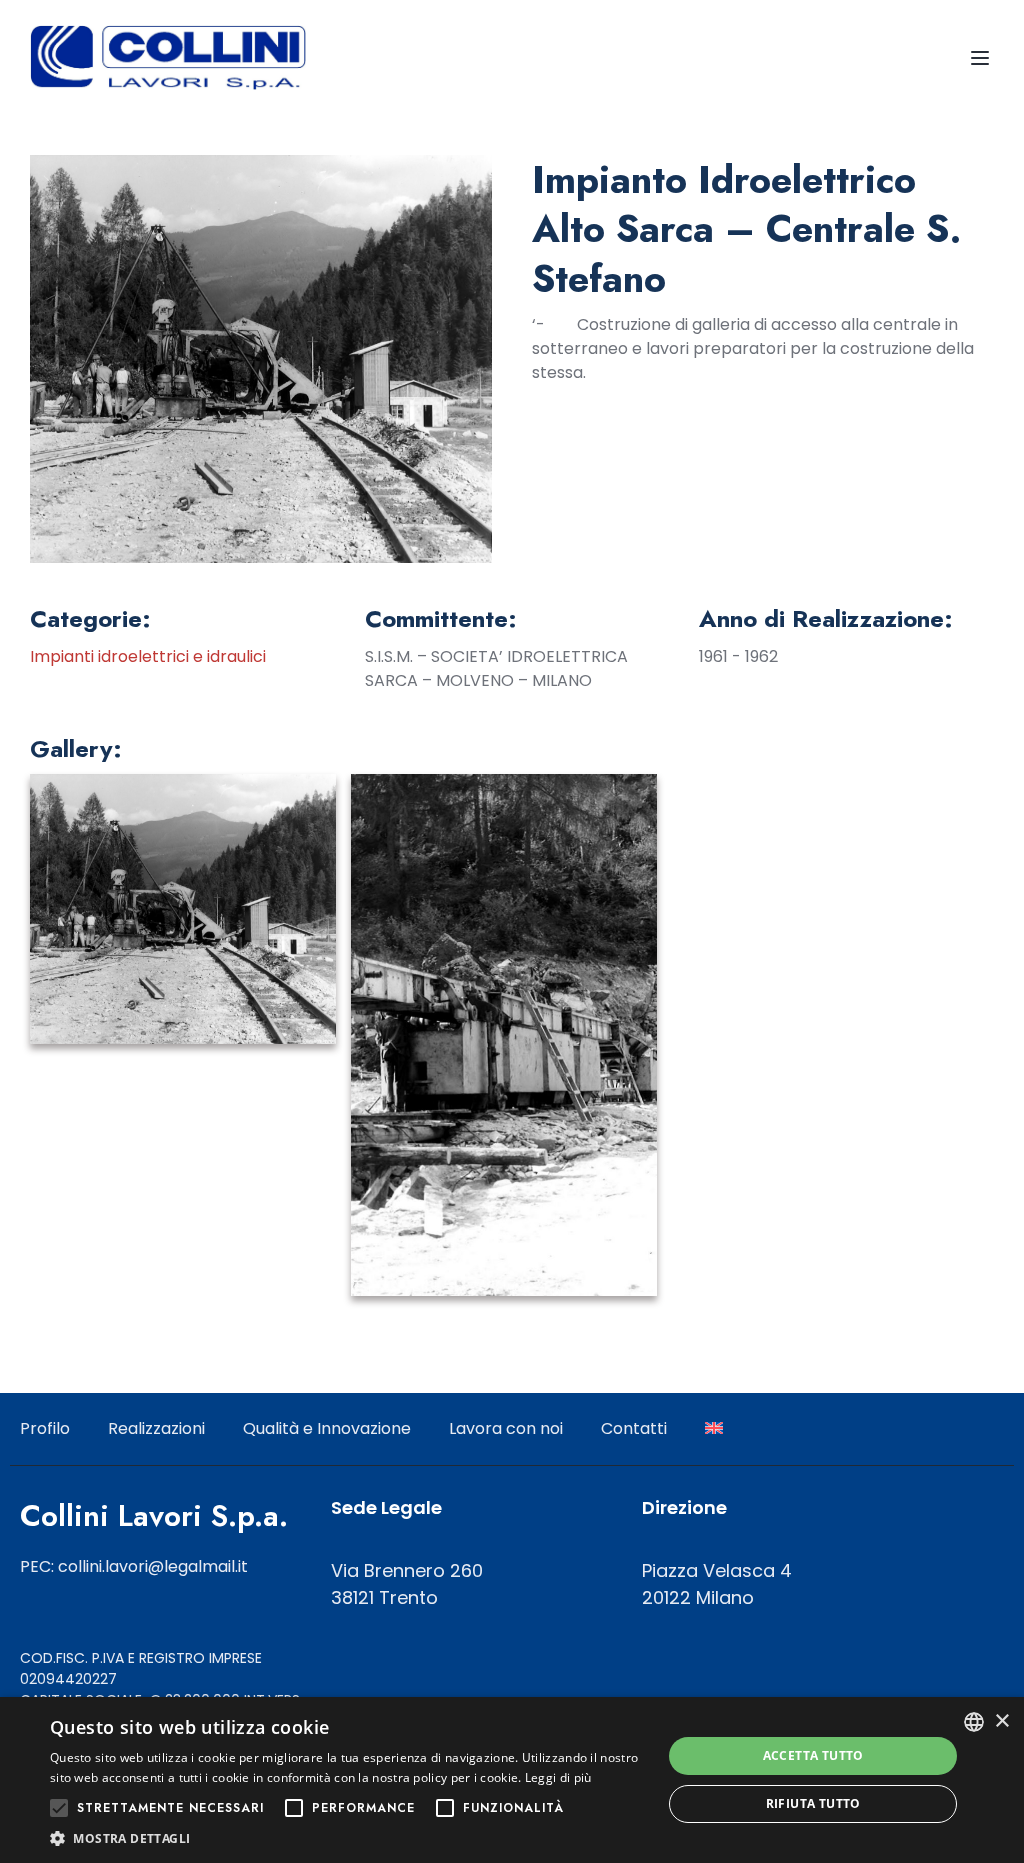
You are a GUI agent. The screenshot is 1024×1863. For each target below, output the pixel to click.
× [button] (1001, 1721)
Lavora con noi (506, 1428)
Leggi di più (558, 1777)
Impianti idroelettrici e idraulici (148, 656)
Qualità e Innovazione (327, 1428)
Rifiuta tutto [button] (813, 1803)
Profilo (45, 1428)
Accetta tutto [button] (813, 1755)
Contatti (634, 1428)
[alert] (512, 1780)
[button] (347, 1838)
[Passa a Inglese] (714, 1429)
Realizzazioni (156, 1428)
